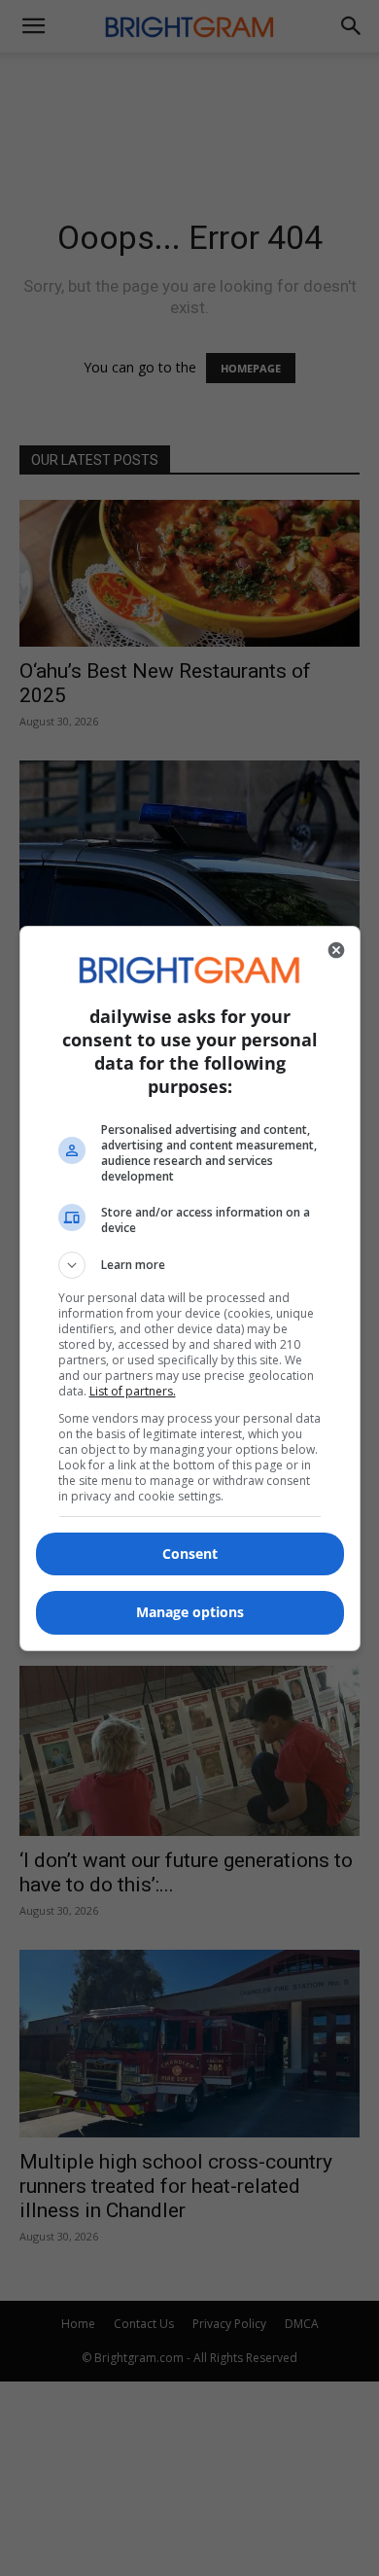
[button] (190, 1265)
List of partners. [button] (133, 1391)
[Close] (336, 950)
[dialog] (190, 1288)
